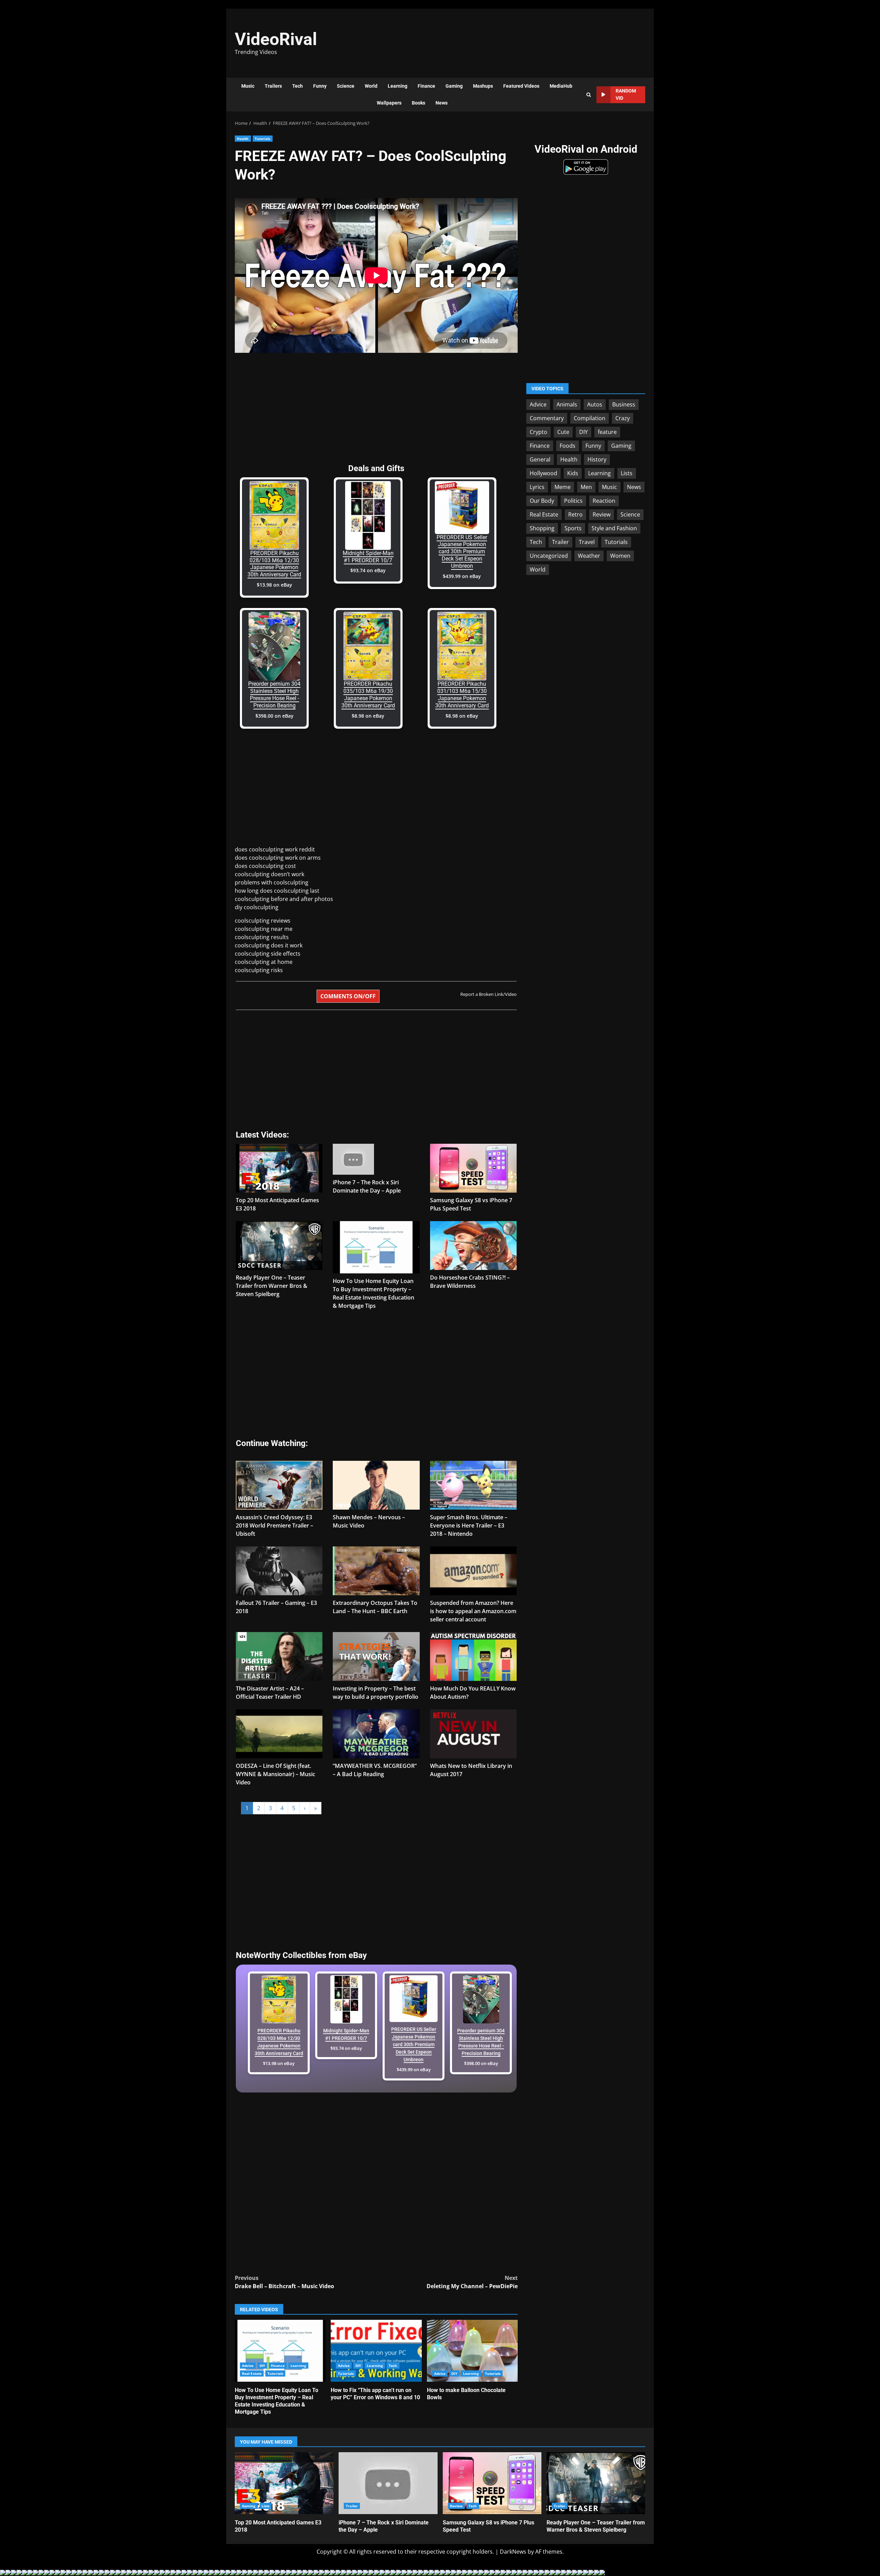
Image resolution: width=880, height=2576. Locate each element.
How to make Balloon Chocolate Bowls (472, 2351)
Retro (575, 514)
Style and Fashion (614, 528)
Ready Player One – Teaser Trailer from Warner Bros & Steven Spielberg (272, 1286)
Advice (248, 2366)
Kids (573, 473)
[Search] (589, 95)
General (540, 459)
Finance (426, 86)
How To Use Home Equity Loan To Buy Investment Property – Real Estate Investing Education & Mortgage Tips (280, 2351)
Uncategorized (549, 556)
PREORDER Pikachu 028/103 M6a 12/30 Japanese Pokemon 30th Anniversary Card (274, 564)
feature (607, 432)
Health (243, 139)
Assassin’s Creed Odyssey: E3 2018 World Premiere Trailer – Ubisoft (274, 1525)
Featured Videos (521, 86)
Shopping (542, 528)
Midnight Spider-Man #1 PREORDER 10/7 (368, 557)
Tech (298, 86)
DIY (262, 2366)
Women (620, 556)
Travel (587, 542)
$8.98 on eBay (368, 716)
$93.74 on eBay (368, 570)
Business (624, 404)
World (371, 86)
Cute (563, 432)
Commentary (547, 418)
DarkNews (513, 2552)
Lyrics (537, 487)
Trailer (560, 542)
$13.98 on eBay (274, 585)
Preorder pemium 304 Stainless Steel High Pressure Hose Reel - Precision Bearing (274, 694)
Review (602, 514)
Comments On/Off (348, 996)
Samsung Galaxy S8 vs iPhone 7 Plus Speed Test (492, 2483)
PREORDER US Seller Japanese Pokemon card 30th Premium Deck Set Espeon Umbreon (462, 552)
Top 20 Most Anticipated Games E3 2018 (284, 2483)
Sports (573, 528)
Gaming (454, 86)
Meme (563, 487)
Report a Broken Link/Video (488, 994)
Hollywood (543, 473)
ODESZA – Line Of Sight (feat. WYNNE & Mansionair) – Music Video (276, 1774)
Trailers (273, 86)
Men (586, 487)
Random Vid (626, 94)
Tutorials (263, 139)
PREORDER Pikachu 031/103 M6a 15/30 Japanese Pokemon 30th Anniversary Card (462, 694)
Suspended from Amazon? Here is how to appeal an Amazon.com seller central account (473, 1611)
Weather (589, 556)
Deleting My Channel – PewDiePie (472, 2282)
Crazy (623, 418)
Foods (568, 446)
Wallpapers (389, 103)
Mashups (483, 86)
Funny (320, 86)
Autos (595, 404)
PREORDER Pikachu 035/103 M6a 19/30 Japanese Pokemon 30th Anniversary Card (368, 694)
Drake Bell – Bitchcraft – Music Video (284, 2282)
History (597, 459)
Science (346, 86)
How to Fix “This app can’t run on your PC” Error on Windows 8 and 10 (376, 2351)
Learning (398, 86)
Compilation (590, 418)
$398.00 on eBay (274, 716)
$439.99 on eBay (462, 576)
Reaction (604, 501)
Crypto (538, 432)
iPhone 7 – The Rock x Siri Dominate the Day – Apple (388, 2483)
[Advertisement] (535, 40)
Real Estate (252, 2373)
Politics (573, 501)
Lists (627, 473)
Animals (567, 404)
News (442, 103)
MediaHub (561, 86)
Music (248, 86)
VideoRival (276, 39)
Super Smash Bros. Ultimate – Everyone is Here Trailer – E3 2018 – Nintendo (469, 1525)
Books (419, 103)
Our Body (542, 501)
